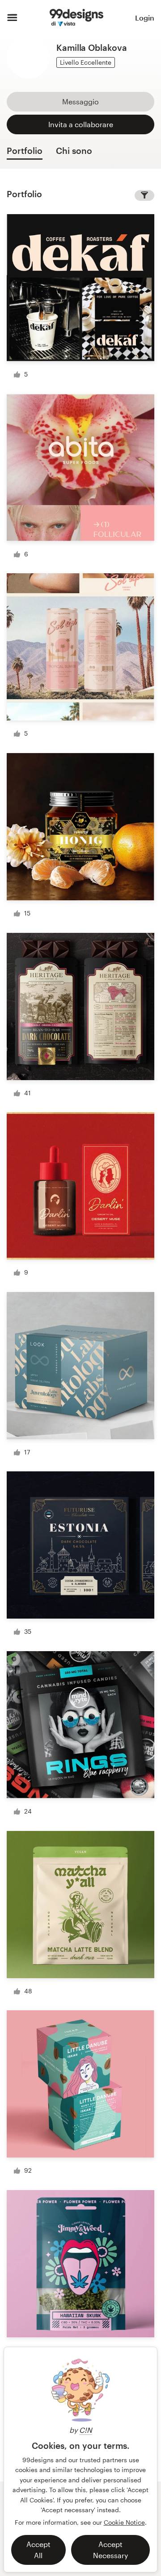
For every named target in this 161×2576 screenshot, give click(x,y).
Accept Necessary (110, 2550)
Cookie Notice (124, 2522)
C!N (86, 2430)
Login (145, 18)
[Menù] (12, 18)
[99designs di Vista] (76, 18)
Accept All (38, 2550)
